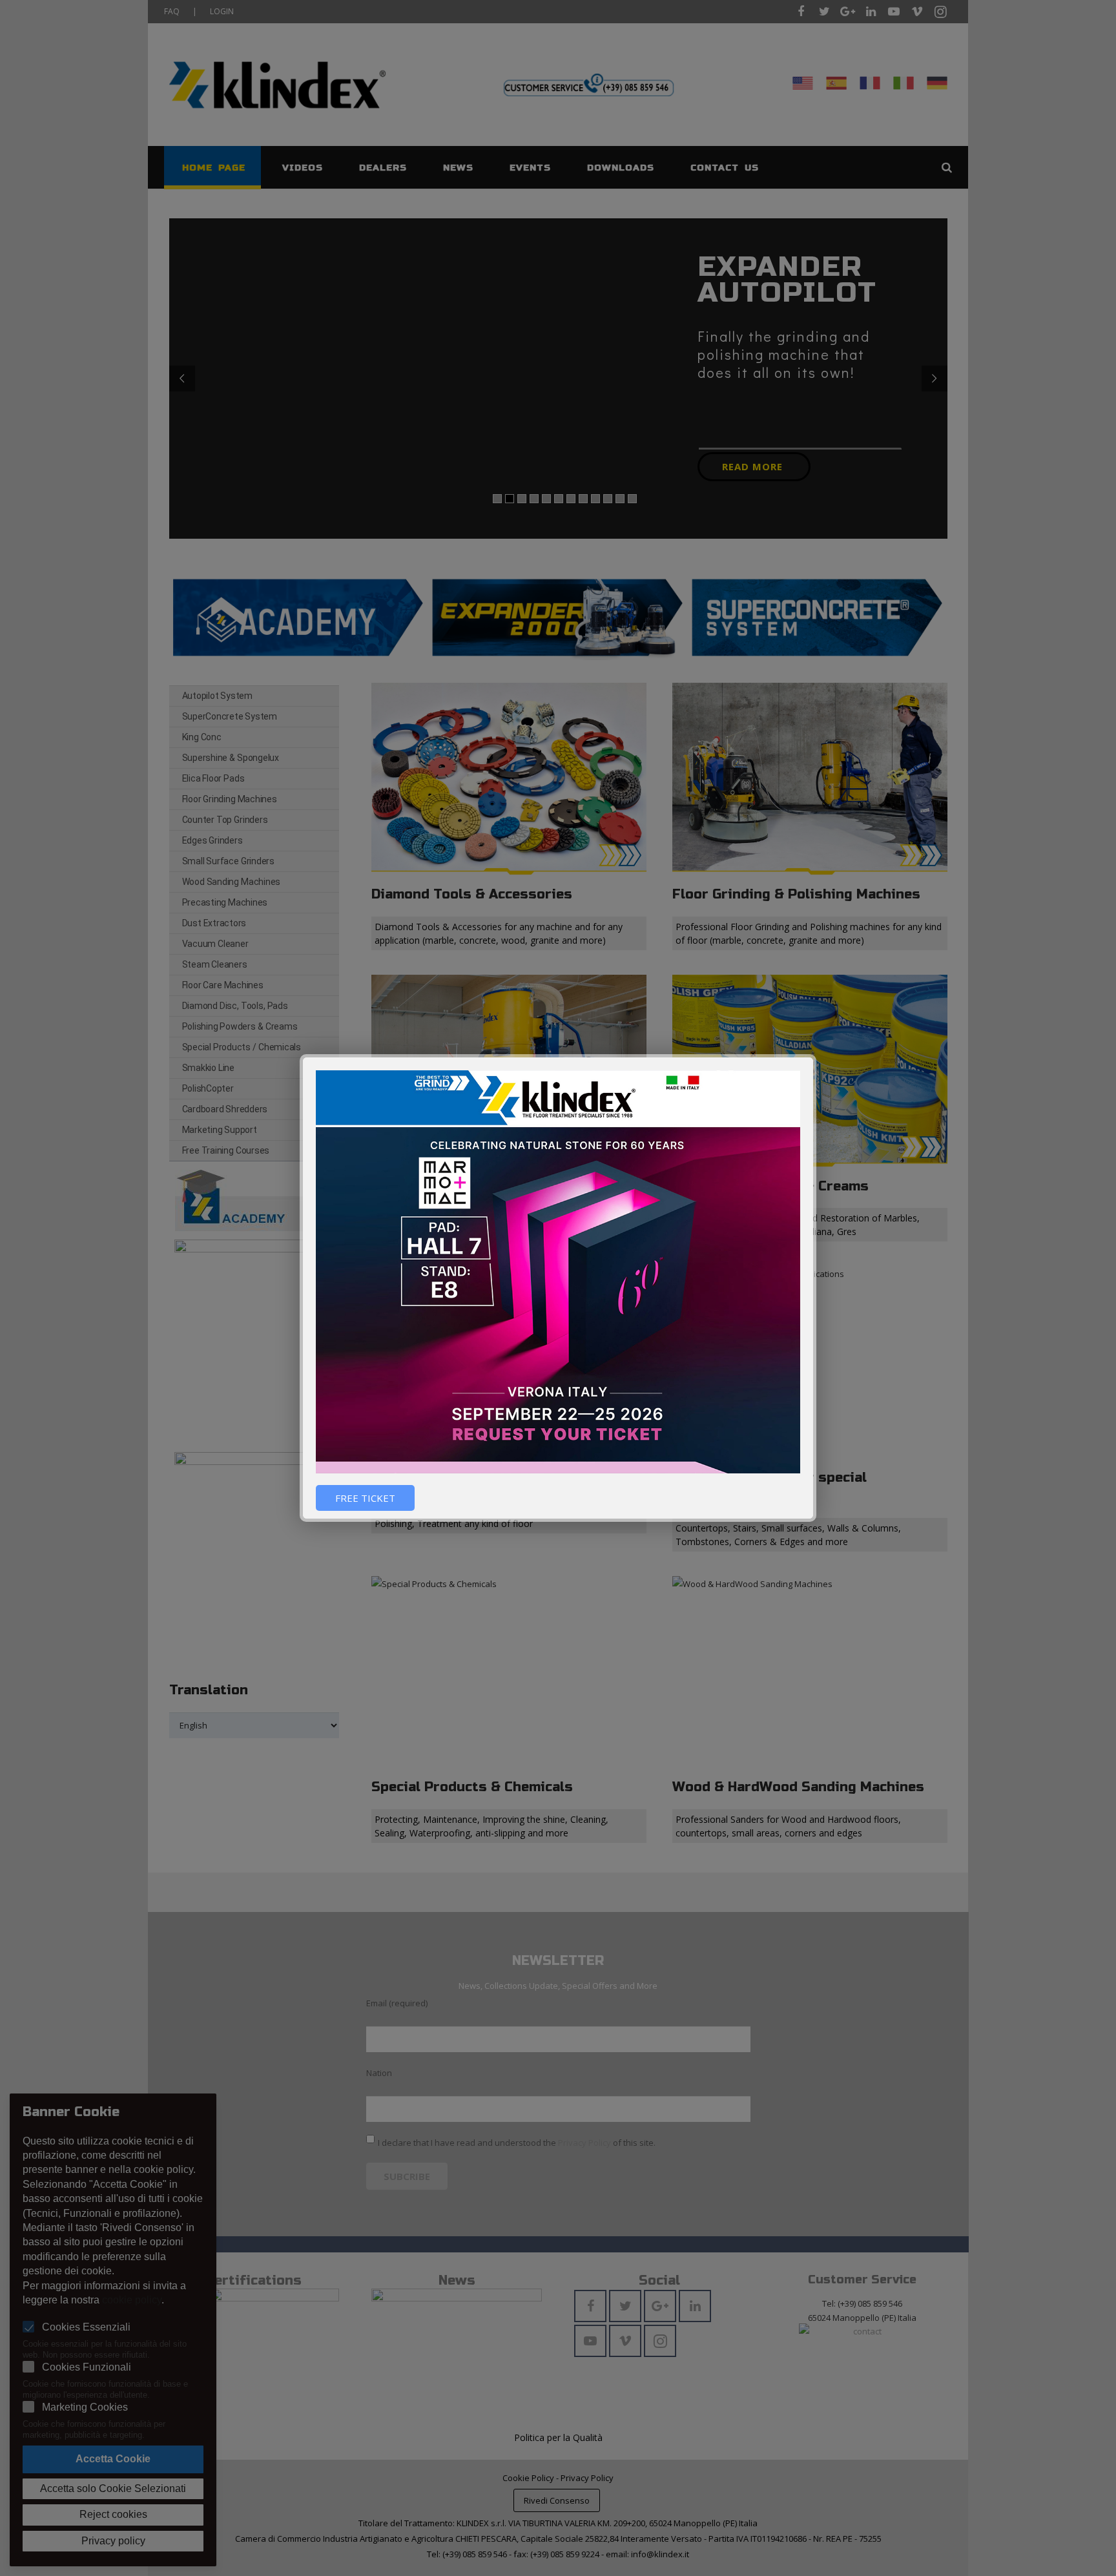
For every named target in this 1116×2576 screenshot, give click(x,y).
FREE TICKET (365, 1498)
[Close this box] (814, 1056)
